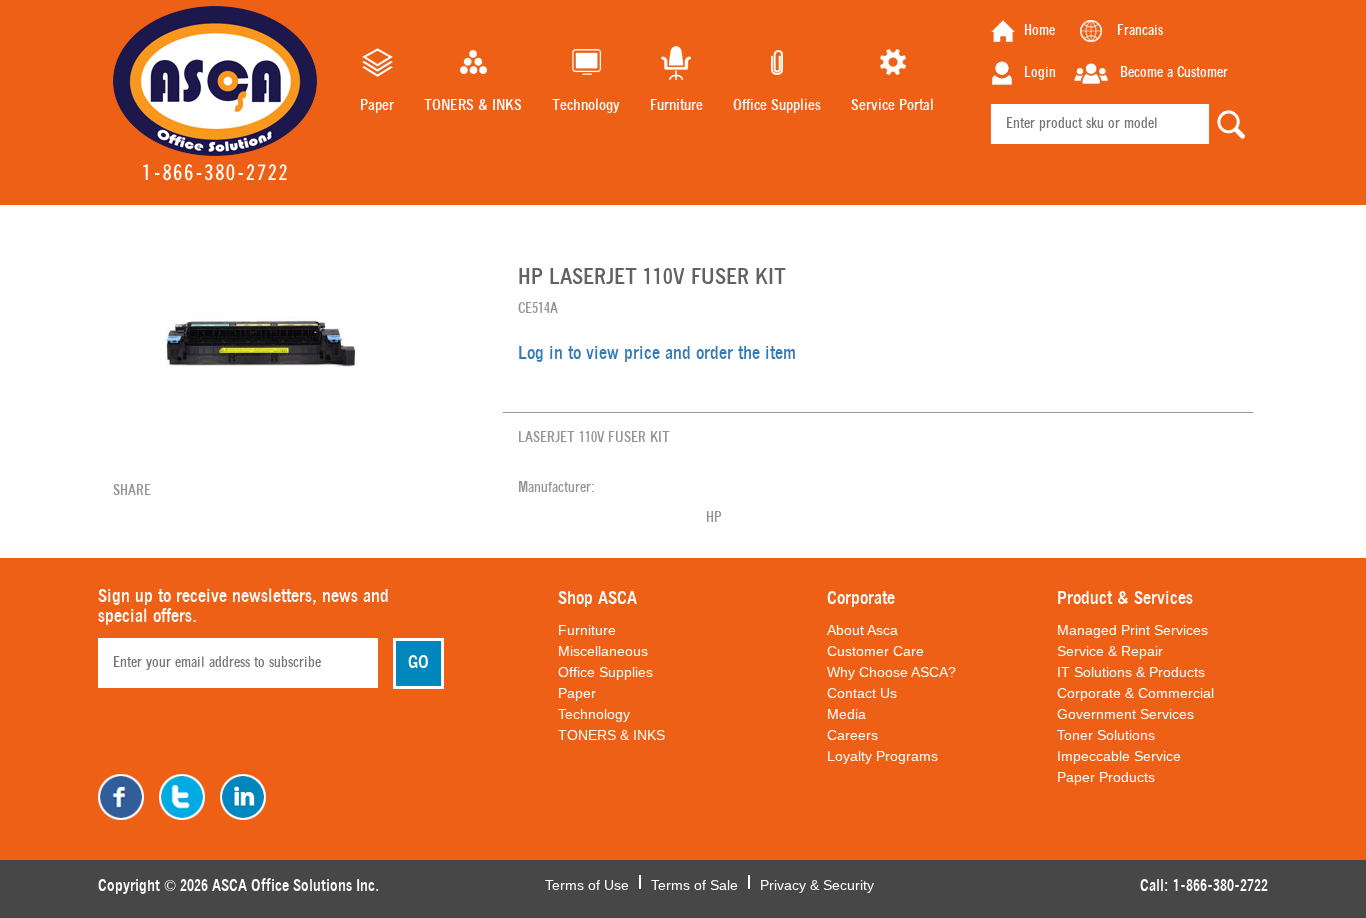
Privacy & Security (817, 883)
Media (846, 714)
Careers (852, 735)
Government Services (1125, 714)
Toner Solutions (1106, 735)
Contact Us (862, 693)
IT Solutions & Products (1131, 672)
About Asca (862, 630)
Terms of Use (587, 883)
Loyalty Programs (882, 756)
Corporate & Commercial (1135, 693)
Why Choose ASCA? (891, 672)
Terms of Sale (694, 883)
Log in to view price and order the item (657, 354)
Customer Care (875, 651)
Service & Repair (1110, 651)
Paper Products (1106, 777)
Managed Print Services (1132, 630)
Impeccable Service (1119, 756)
